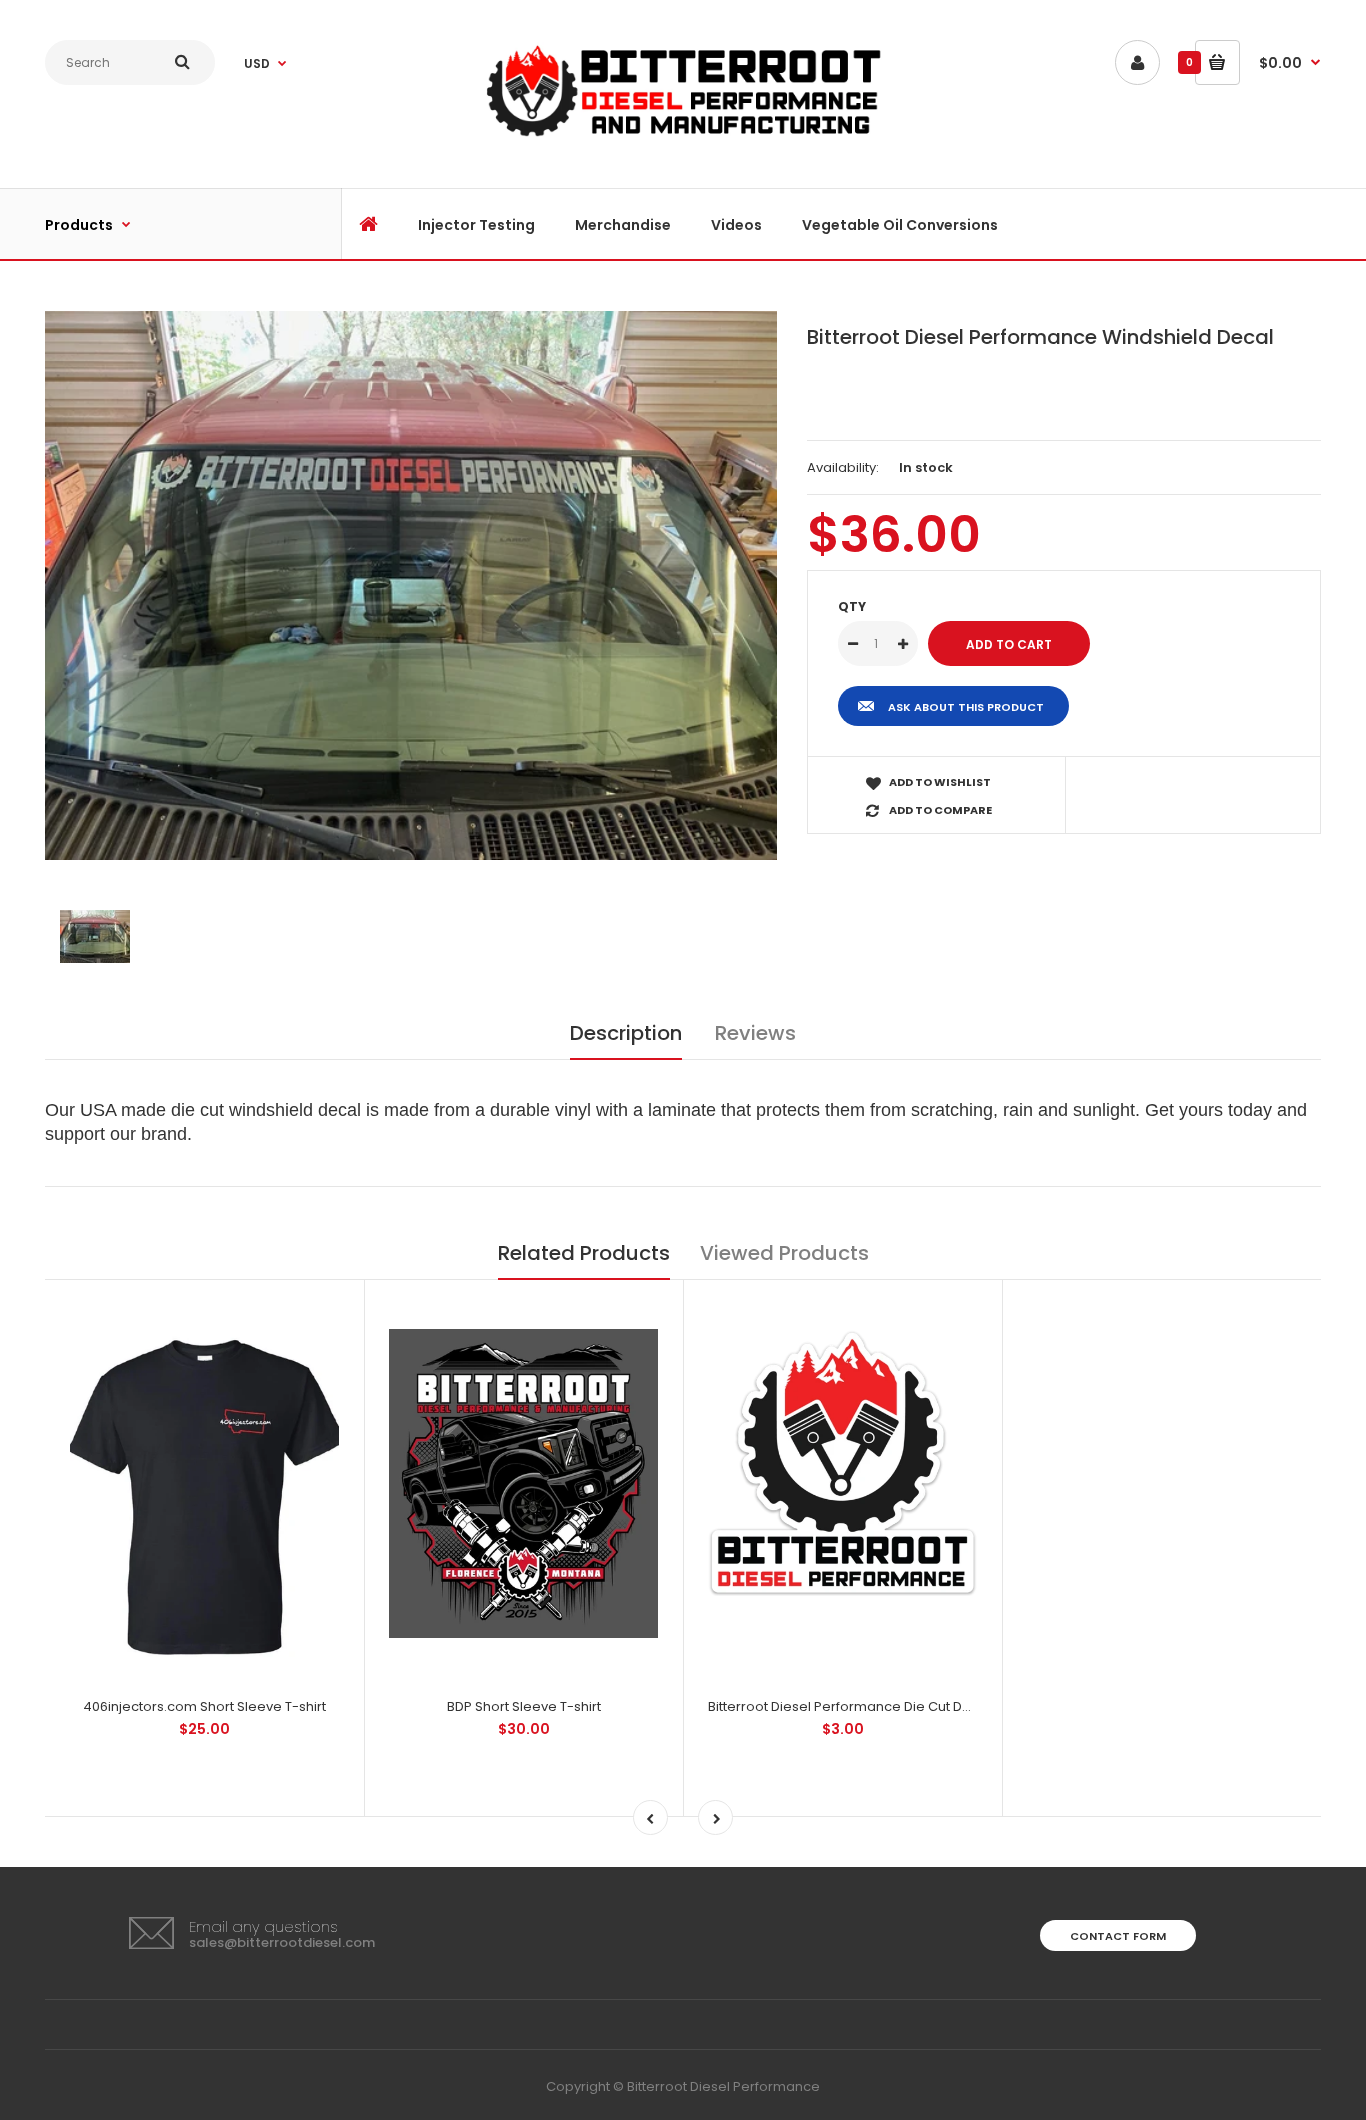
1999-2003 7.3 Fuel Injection (440, 153)
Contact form (1118, 1936)
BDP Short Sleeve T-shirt (524, 1706)
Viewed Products (784, 1253)
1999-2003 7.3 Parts (445, 204)
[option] (411, 585)
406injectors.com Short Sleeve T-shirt (204, 1706)
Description (626, 1033)
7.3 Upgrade (417, 101)
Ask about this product (966, 707)
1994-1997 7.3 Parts (442, 61)
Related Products (584, 1253)
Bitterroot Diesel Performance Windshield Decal (1040, 337)
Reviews (755, 1033)
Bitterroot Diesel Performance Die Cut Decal (849, 1706)
